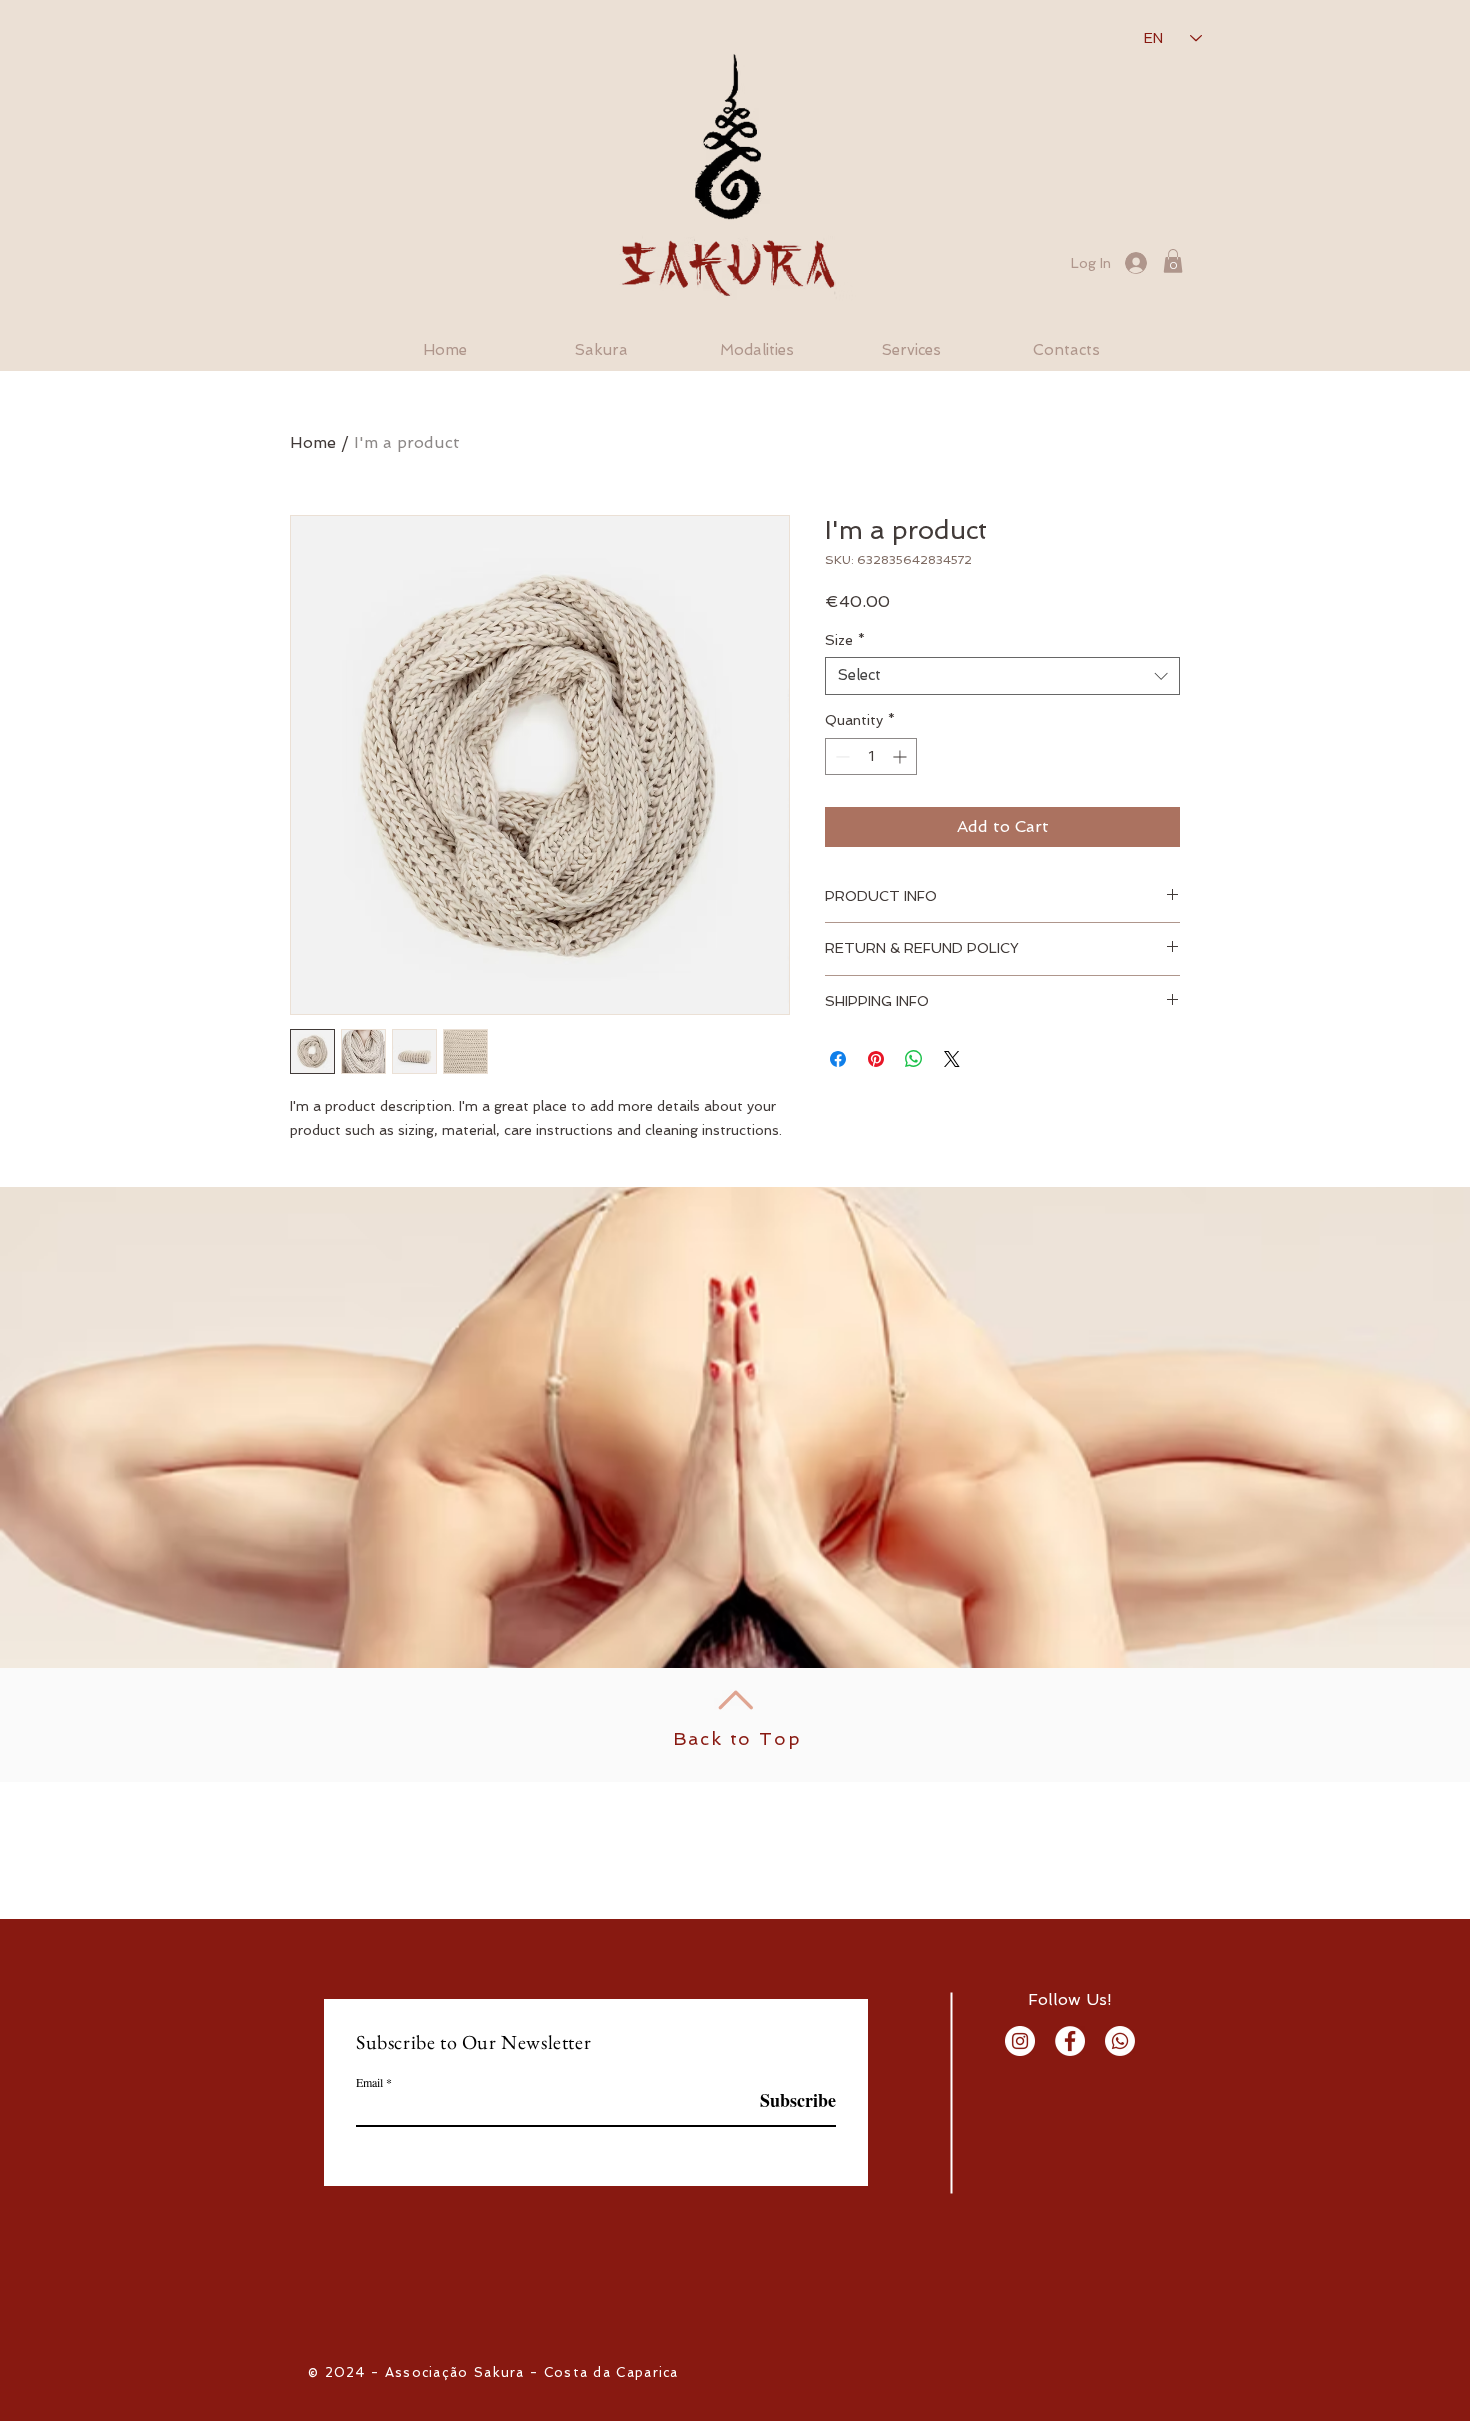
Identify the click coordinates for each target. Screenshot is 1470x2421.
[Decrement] (840, 756)
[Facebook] (1070, 2041)
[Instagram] (1020, 2041)
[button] (1173, 261)
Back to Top (737, 1738)
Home (313, 442)
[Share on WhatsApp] (914, 1059)
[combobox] (1002, 676)
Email (369, 2082)
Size (845, 640)
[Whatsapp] (1120, 2041)
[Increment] (901, 756)
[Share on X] (952, 1059)
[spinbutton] (871, 756)
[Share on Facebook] (838, 1059)
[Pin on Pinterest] (876, 1059)
